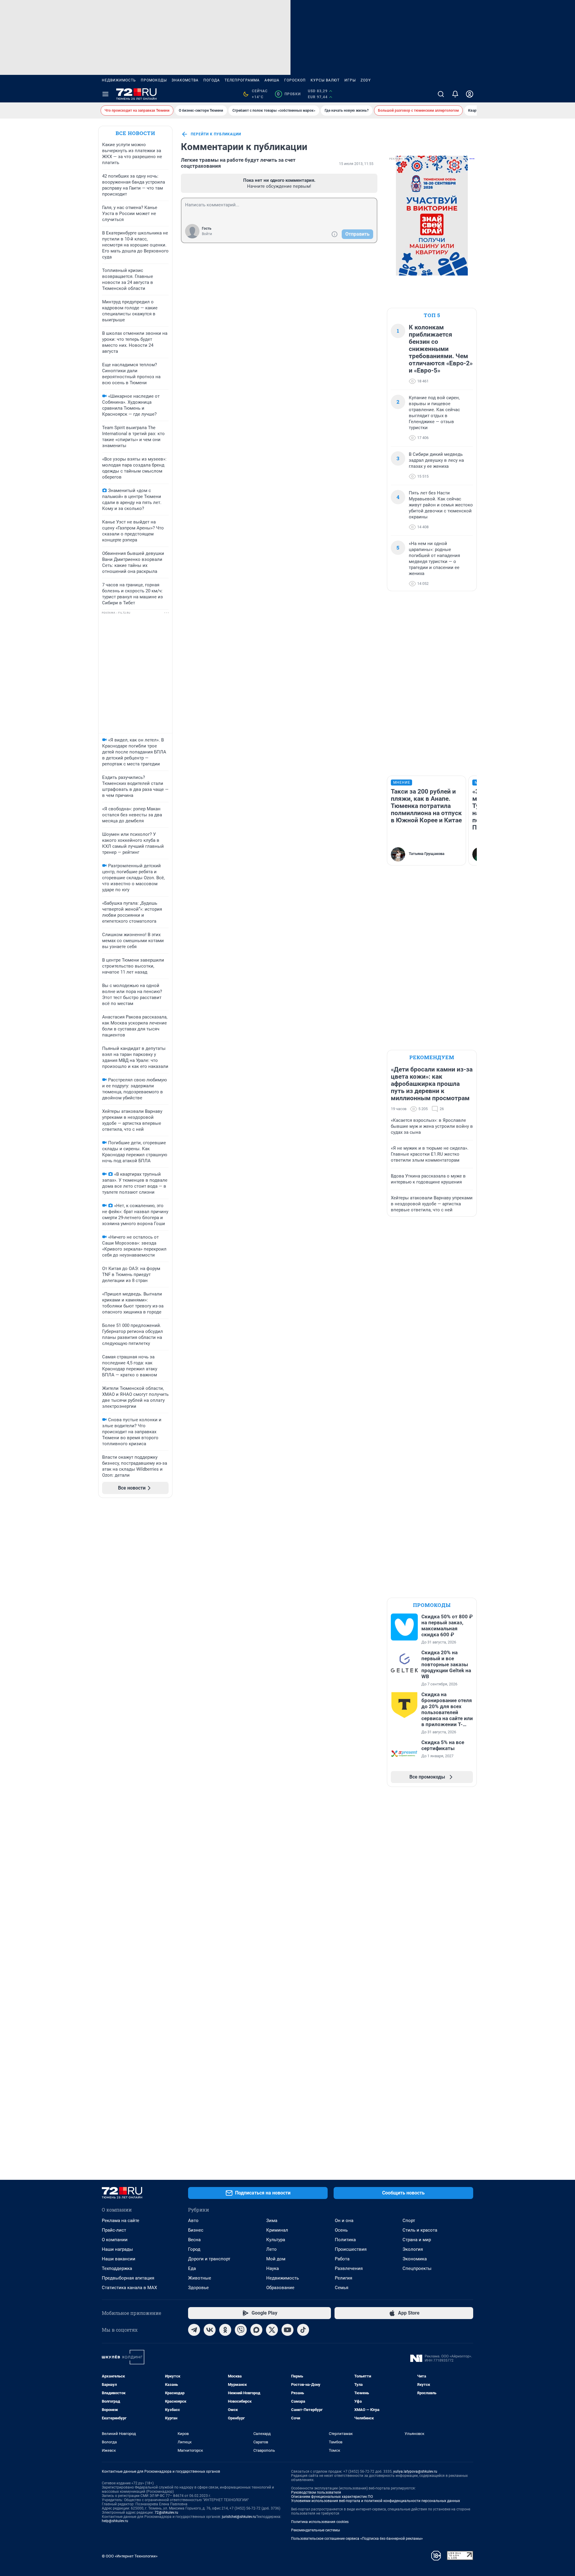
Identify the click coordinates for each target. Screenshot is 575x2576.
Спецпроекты (417, 2268)
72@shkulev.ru (166, 2513)
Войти (207, 234)
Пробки (289, 94)
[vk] (210, 2330)
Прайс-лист (114, 2230)
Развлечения (349, 2268)
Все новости (135, 133)
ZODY (366, 80)
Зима (272, 2221)
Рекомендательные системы (316, 2530)
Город (194, 2249)
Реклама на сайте (121, 2221)
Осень (341, 2230)
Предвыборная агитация (128, 2278)
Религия (344, 2278)
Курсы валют (325, 80)
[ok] (225, 2330)
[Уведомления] (455, 94)
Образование (280, 2288)
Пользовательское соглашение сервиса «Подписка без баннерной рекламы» (357, 2539)
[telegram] (194, 2330)
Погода (212, 80)
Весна (194, 2240)
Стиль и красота (420, 2230)
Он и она (344, 2221)
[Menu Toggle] (105, 94)
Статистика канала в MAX (129, 2288)
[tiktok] (303, 2330)
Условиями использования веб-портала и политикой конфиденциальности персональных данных (376, 2501)
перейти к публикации (216, 134)
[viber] (241, 2330)
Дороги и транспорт (209, 2259)
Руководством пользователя (316, 2492)
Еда (192, 2268)
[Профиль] (470, 94)
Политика (345, 2240)
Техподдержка (117, 2268)
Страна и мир (417, 2240)
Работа (342, 2259)
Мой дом (276, 2259)
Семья (342, 2288)
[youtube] (287, 2330)
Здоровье (198, 2288)
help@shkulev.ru (115, 2521)
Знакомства (185, 80)
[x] (272, 2330)
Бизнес (196, 2230)
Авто (193, 2221)
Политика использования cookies (320, 2522)
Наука (273, 2268)
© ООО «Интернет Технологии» (130, 2556)
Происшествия (351, 2249)
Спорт (409, 2221)
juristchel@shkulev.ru (239, 2517)
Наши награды (117, 2249)
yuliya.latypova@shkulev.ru (415, 2471)
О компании (115, 2240)
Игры (350, 80)
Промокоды (154, 80)
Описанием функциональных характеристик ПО (332, 2497)
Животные (200, 2278)
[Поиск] (441, 94)
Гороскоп (295, 80)
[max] (256, 2330)
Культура (276, 2240)
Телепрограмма (242, 80)
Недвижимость (119, 80)
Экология (413, 2249)
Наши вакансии (119, 2259)
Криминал (277, 2230)
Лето (271, 2249)
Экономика (415, 2259)
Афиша (272, 80)
